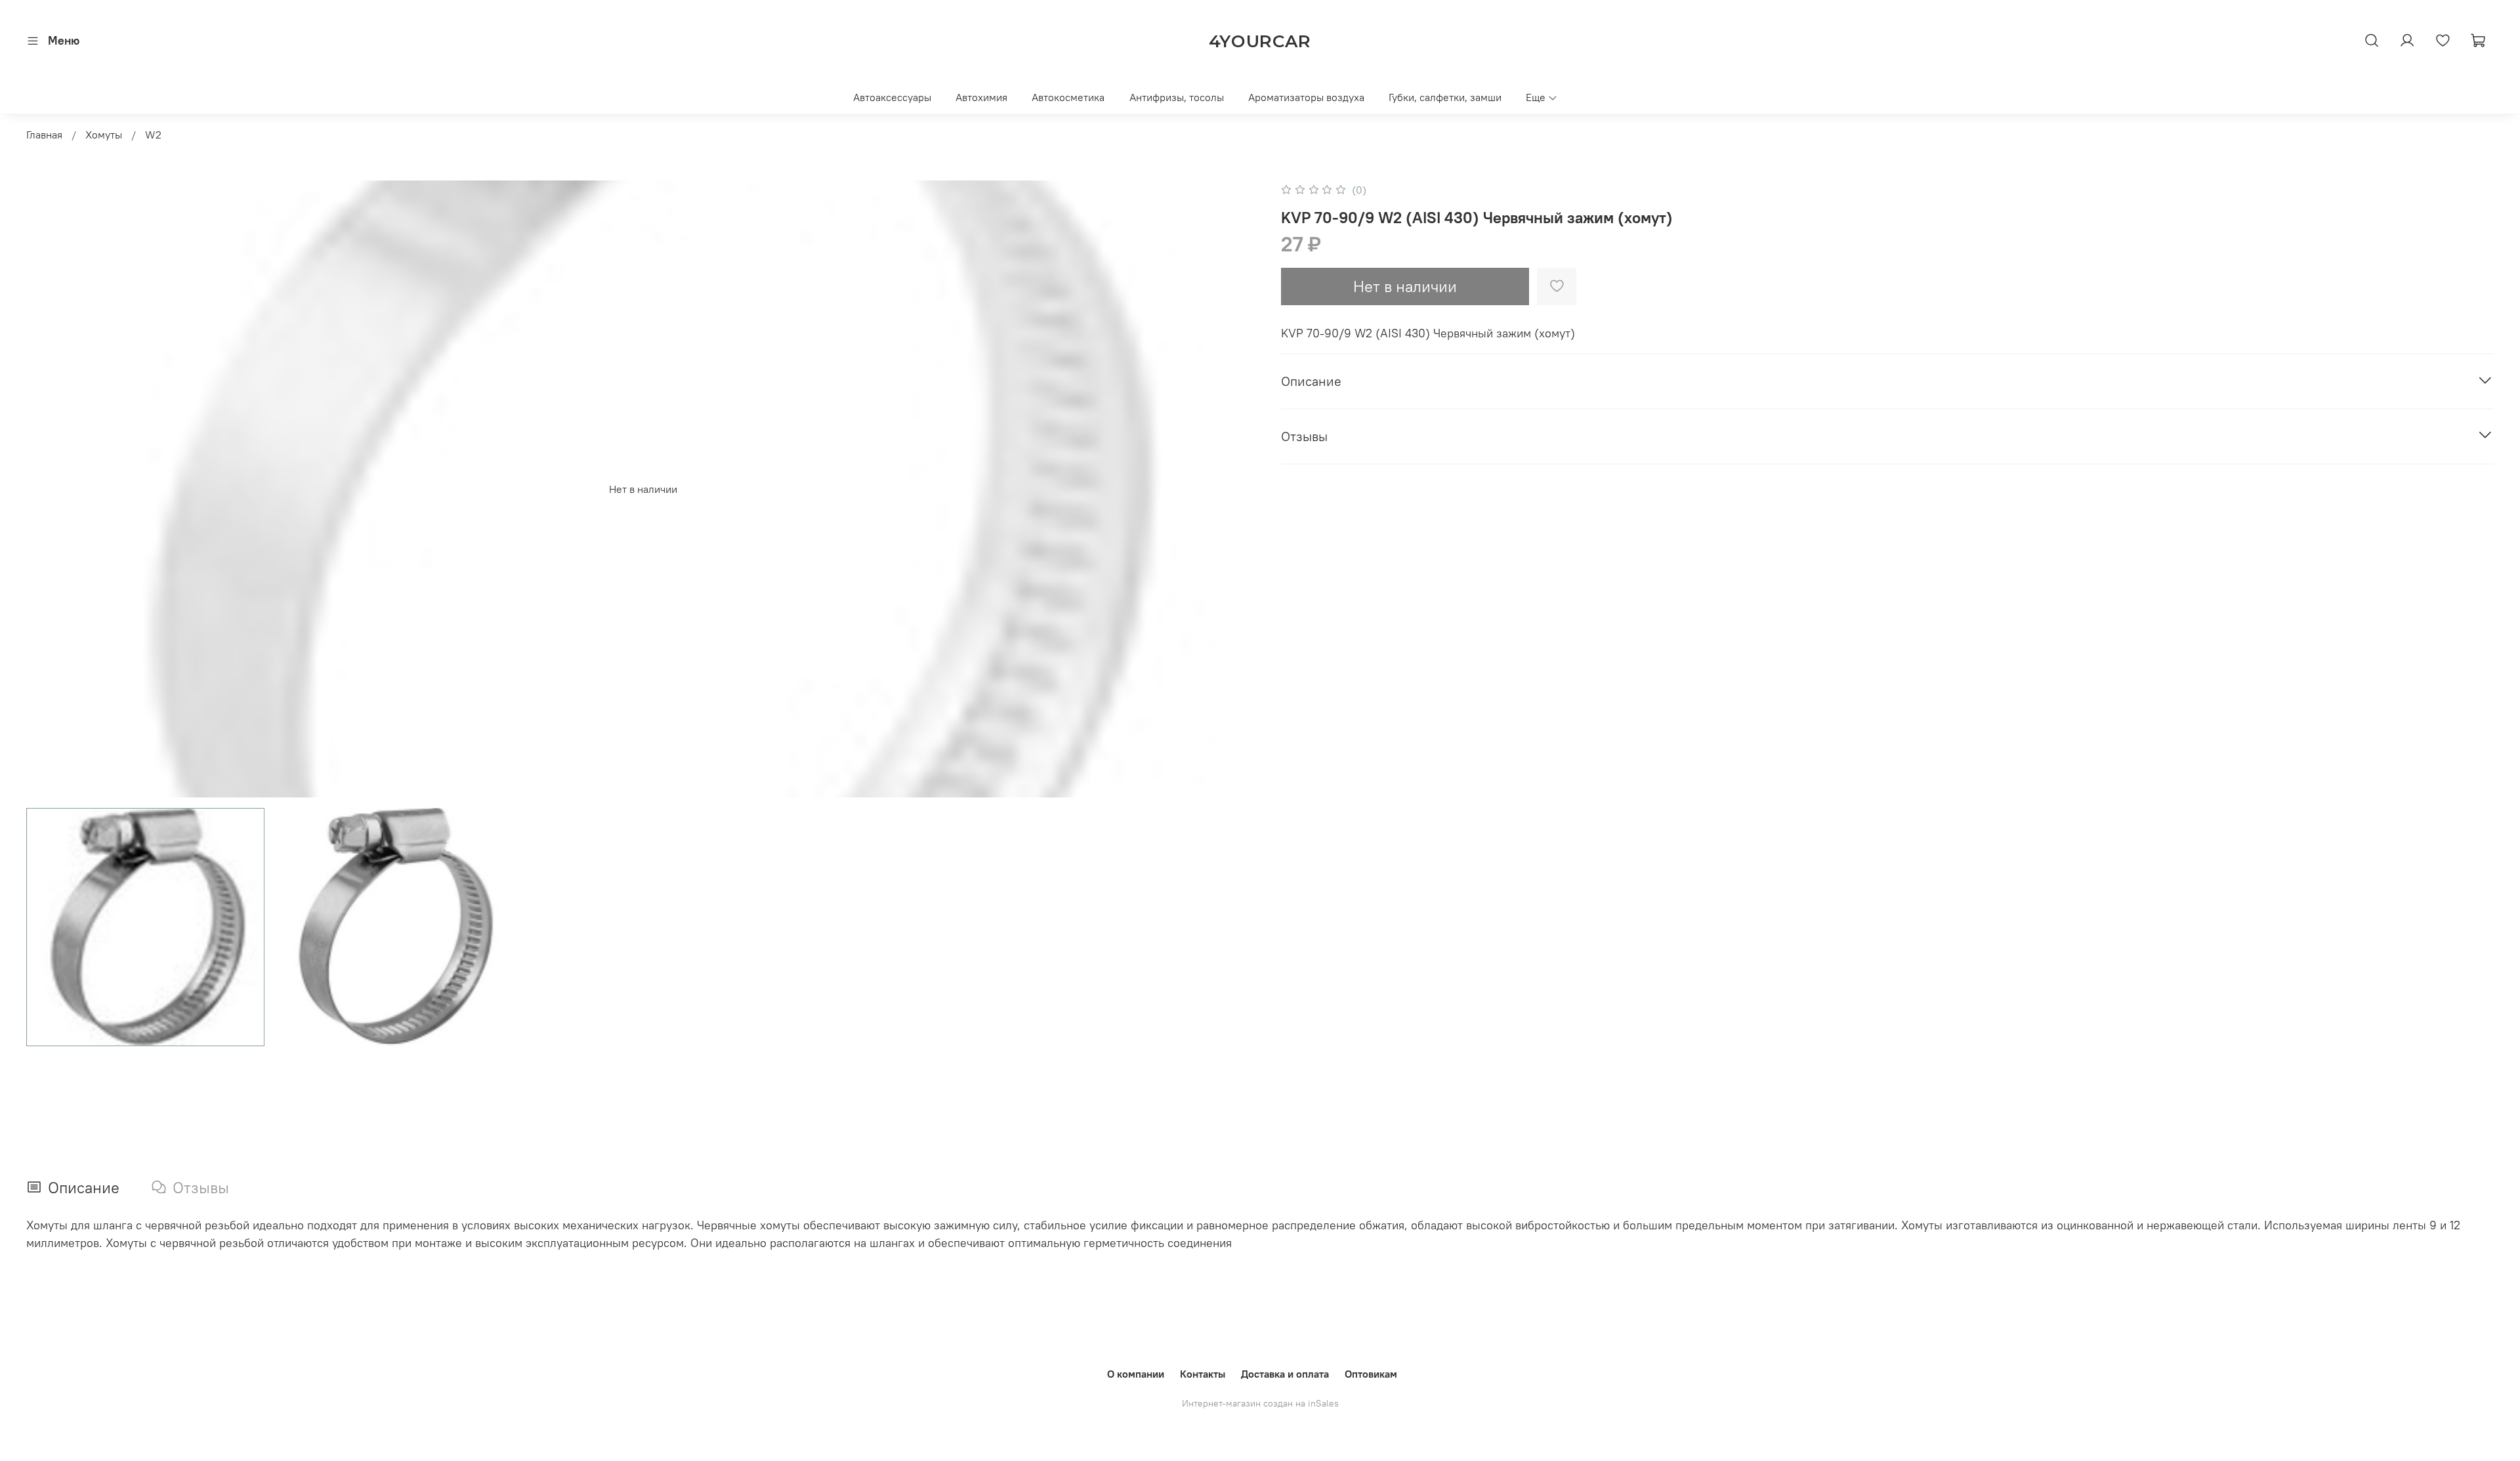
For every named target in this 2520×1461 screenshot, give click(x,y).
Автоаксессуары (892, 97)
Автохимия (981, 97)
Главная (44, 135)
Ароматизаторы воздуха (1306, 97)
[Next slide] (1239, 489)
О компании (1136, 1374)
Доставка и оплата (1285, 1374)
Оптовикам (1371, 1374)
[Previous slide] (47, 489)
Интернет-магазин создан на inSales (1260, 1403)
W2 (153, 135)
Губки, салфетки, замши (1445, 97)
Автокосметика (1068, 97)
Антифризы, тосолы (1177, 97)
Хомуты (104, 135)
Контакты (1203, 1374)
